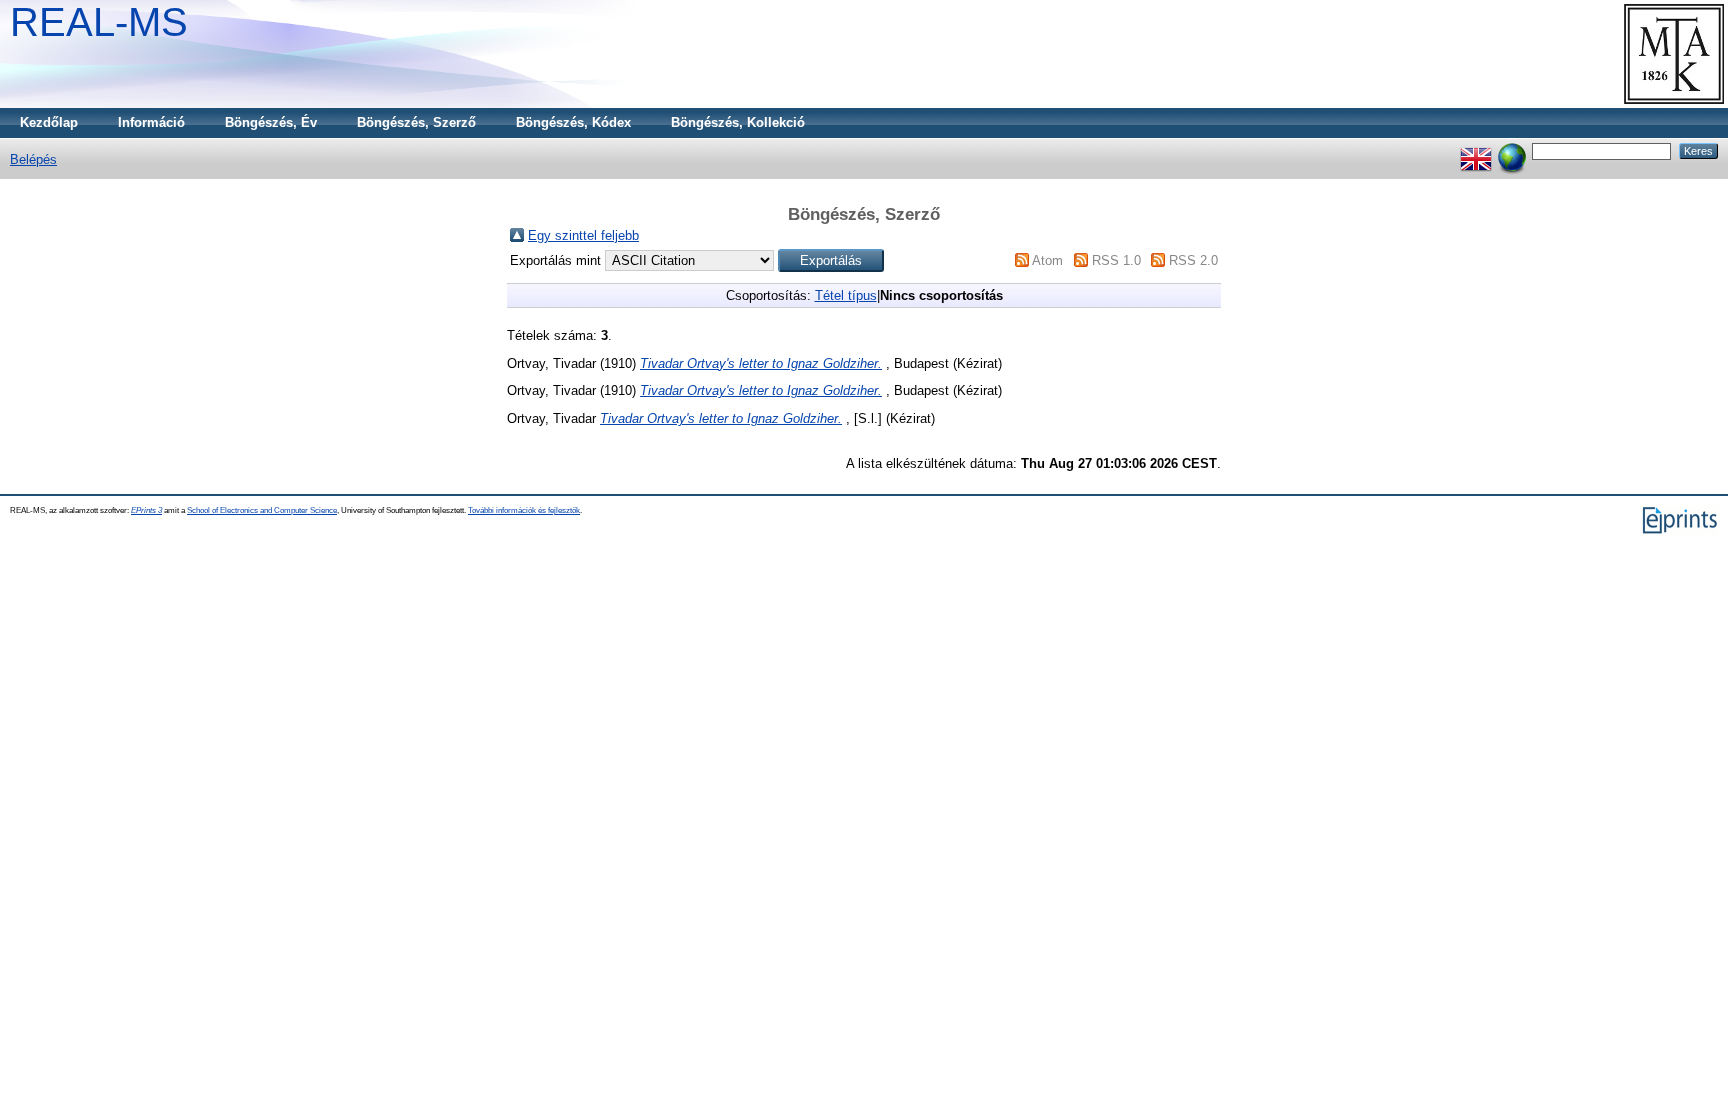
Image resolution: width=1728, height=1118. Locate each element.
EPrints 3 (146, 510)
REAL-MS (99, 22)
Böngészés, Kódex (573, 122)
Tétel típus (846, 295)
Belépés (33, 159)
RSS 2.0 (1193, 260)
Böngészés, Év (271, 122)
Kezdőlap (49, 122)
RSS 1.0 (1116, 260)
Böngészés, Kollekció (738, 122)
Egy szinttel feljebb (583, 235)
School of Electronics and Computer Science (262, 510)
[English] (1476, 150)
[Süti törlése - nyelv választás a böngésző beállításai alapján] (1512, 150)
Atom (1047, 260)
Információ (151, 122)
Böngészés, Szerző (416, 122)
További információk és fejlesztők (524, 510)
